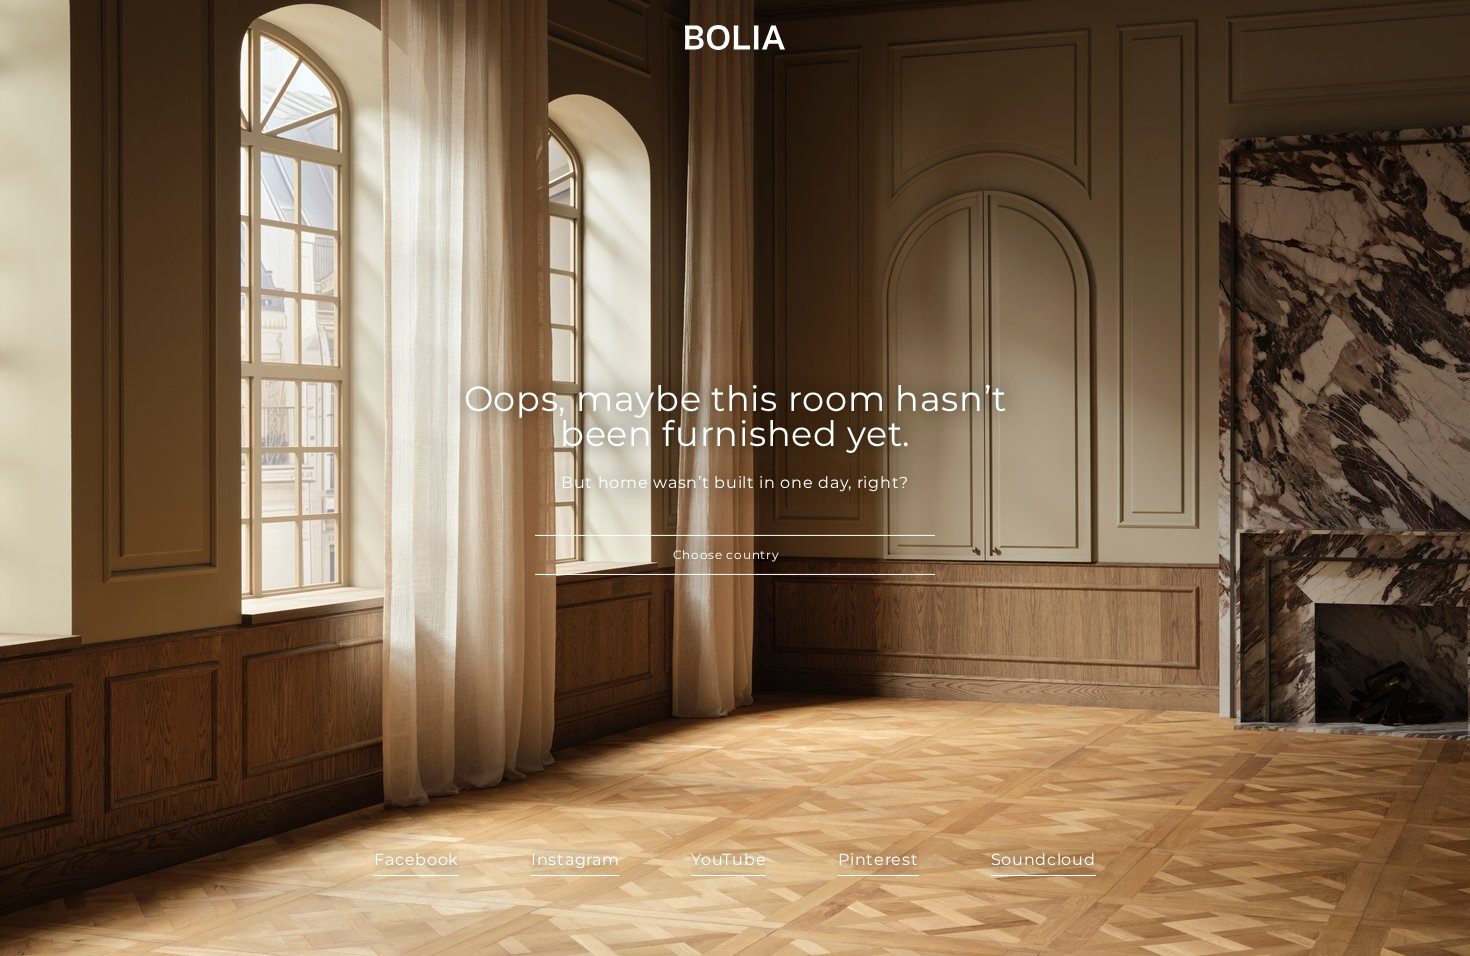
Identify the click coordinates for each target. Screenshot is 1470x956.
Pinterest (878, 859)
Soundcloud (1043, 859)
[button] (735, 555)
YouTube (728, 859)
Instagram (575, 859)
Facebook (416, 859)
